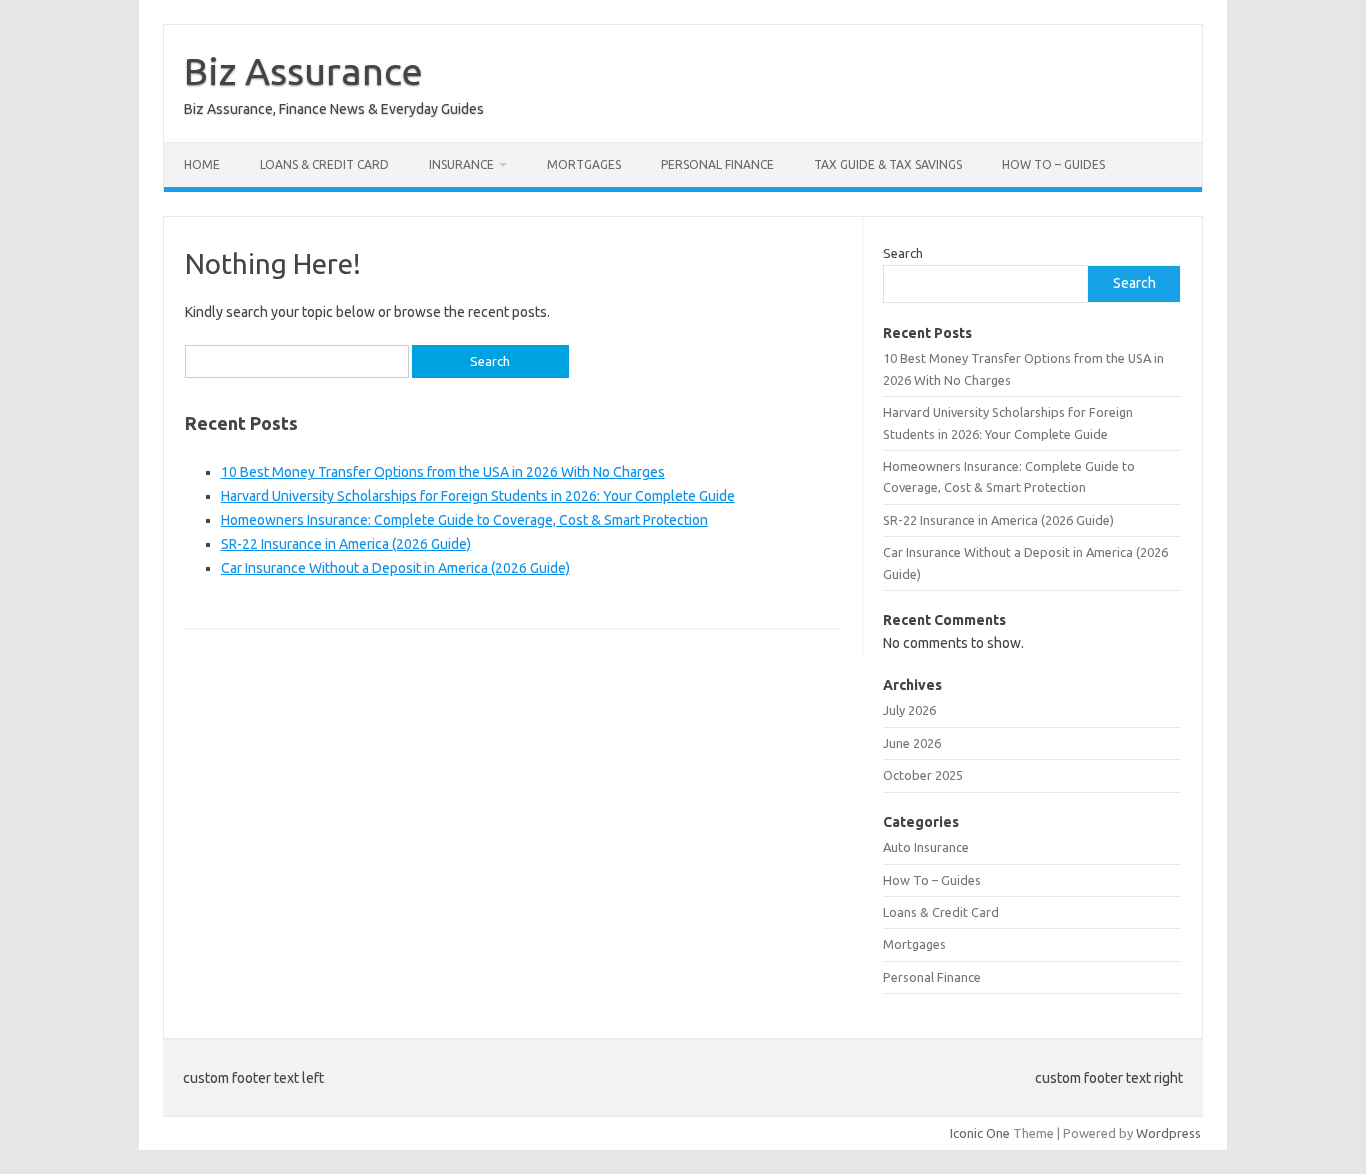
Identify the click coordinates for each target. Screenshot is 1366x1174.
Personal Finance (717, 164)
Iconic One (980, 1133)
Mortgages (584, 164)
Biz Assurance (303, 71)
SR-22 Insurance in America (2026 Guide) (346, 544)
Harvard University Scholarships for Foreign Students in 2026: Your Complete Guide (478, 496)
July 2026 (909, 710)
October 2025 (923, 775)
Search (903, 253)
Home (202, 164)
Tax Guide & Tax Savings (888, 164)
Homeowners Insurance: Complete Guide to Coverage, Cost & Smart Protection (464, 520)
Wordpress (1168, 1133)
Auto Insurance (926, 847)
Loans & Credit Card (324, 164)
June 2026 (912, 743)
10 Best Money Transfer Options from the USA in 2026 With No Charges (443, 472)
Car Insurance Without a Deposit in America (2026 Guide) (395, 568)
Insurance (461, 164)
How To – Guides (1053, 164)
